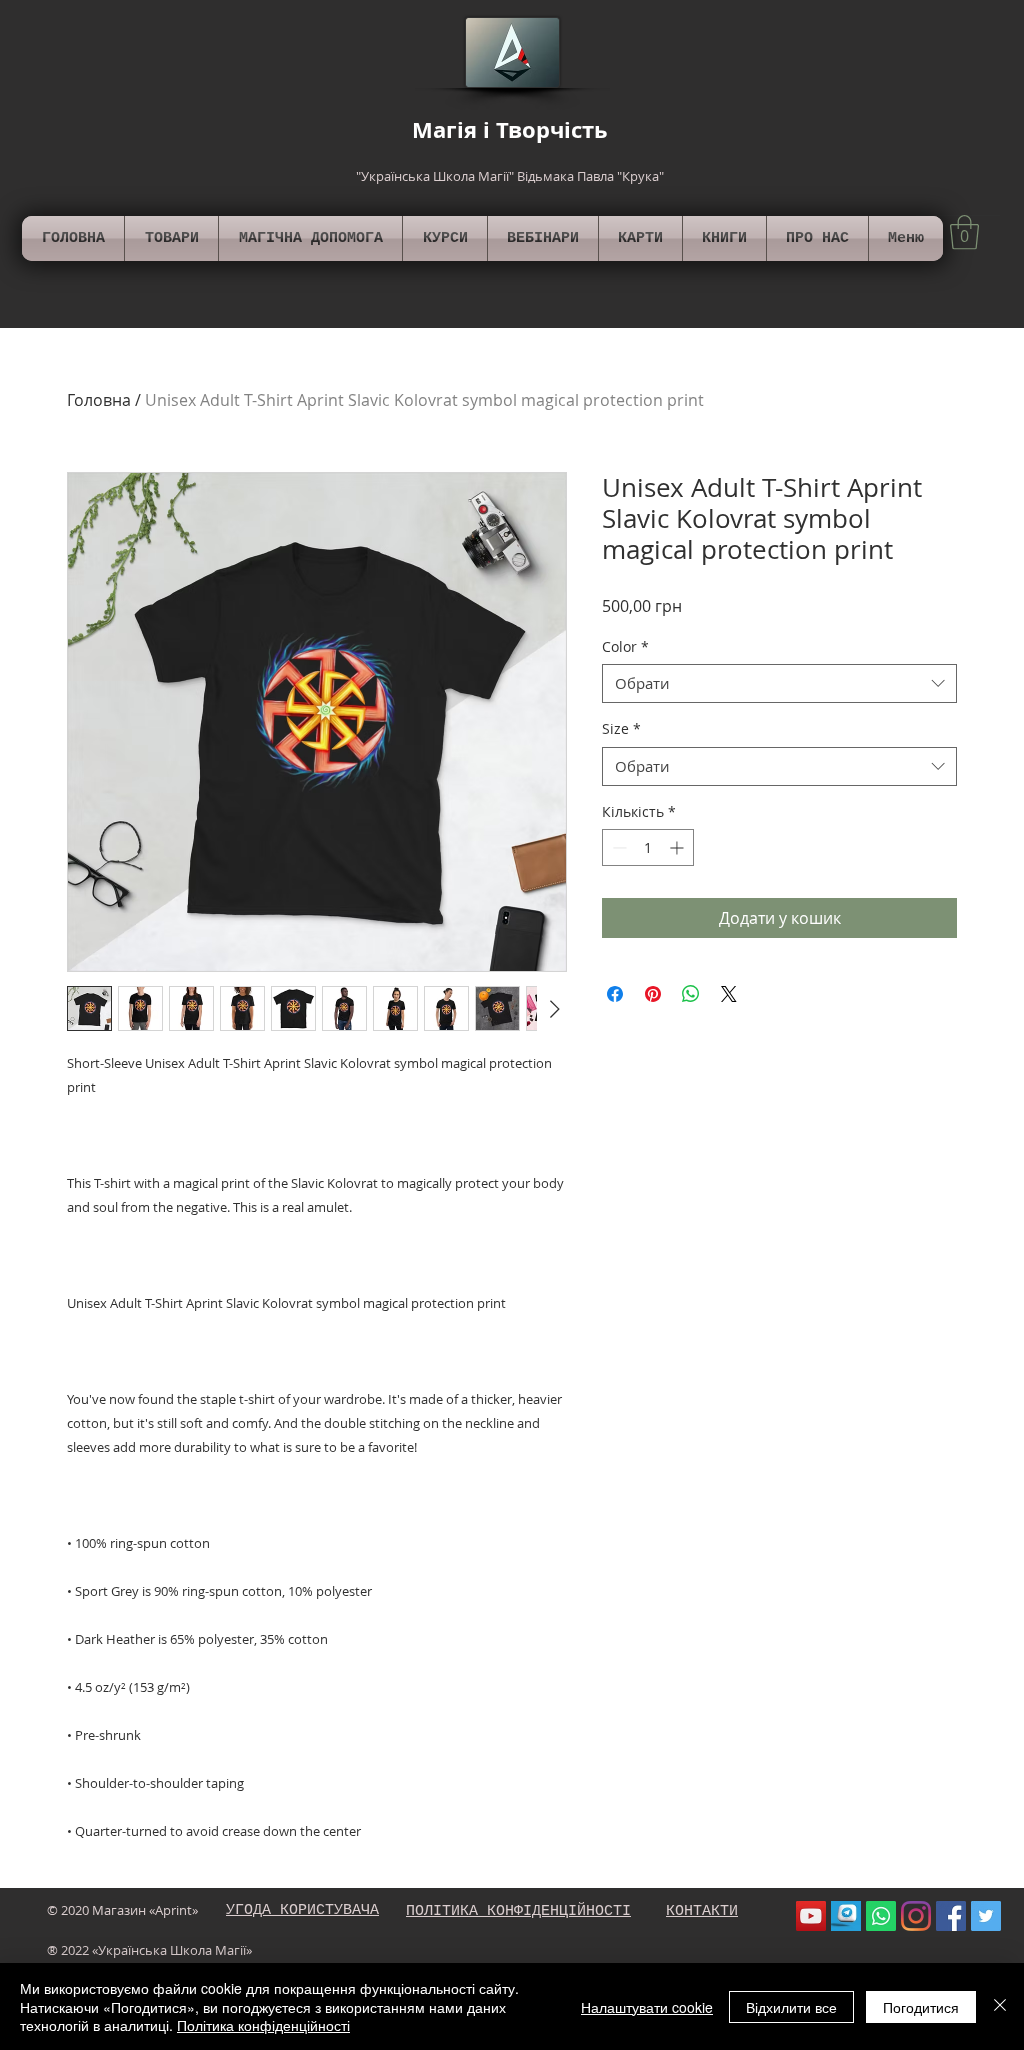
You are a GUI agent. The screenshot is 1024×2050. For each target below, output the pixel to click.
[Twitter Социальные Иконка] (986, 1916)
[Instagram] (916, 1916)
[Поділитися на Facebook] (615, 994)
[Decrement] (617, 847)
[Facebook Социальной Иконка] (951, 1916)
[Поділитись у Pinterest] (653, 994)
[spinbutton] (648, 847)
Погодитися (921, 2007)
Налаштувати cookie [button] (647, 2007)
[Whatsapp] (881, 1916)
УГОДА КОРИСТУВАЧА (302, 1910)
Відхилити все (791, 2007)
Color (625, 646)
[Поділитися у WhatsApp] (691, 994)
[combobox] (779, 683)
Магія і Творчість (510, 129)
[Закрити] (1000, 2006)
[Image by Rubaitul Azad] (846, 1916)
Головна (99, 400)
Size (621, 728)
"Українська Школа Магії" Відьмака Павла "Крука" (510, 176)
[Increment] (678, 847)
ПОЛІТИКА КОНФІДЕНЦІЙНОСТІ (518, 1911)
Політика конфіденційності (263, 2025)
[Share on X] (729, 994)
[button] (964, 232)
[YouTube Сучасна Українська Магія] (811, 1916)
